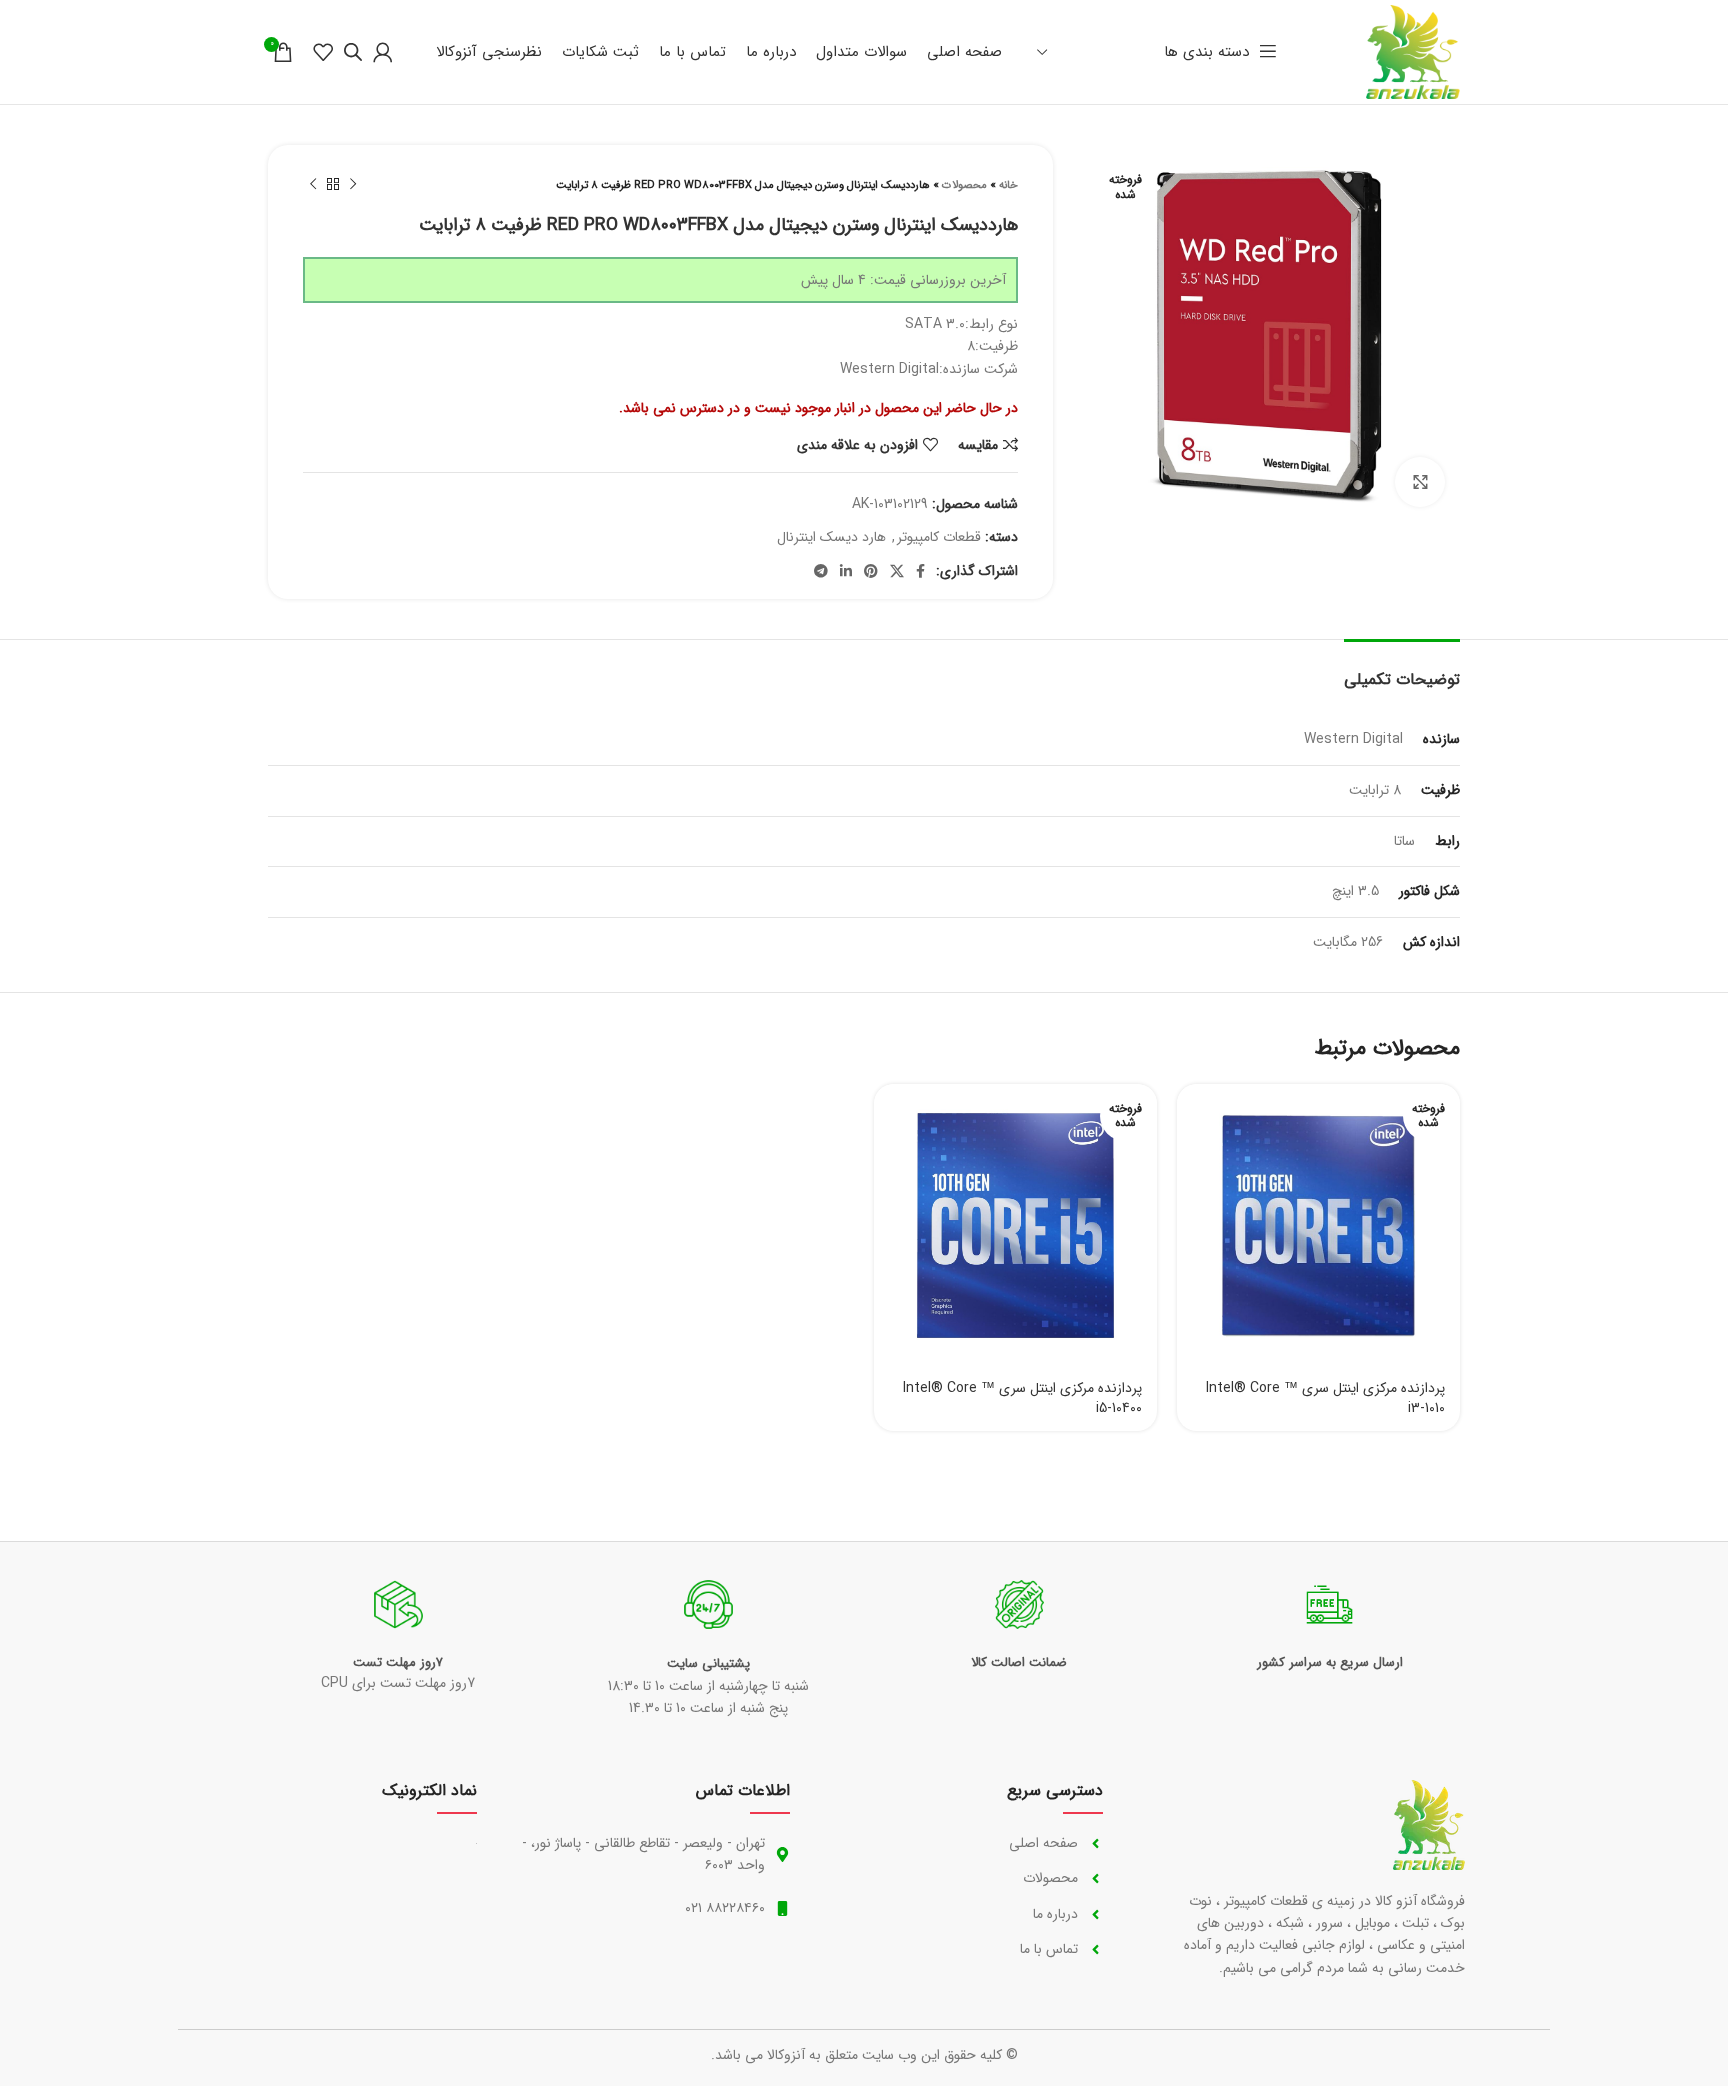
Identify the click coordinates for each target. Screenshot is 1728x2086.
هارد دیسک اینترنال (831, 537)
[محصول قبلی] (353, 185)
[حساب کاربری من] (383, 52)
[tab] (1402, 669)
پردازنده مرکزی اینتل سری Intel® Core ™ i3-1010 (1325, 1398)
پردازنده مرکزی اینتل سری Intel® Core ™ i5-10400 (1022, 1398)
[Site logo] (1413, 51)
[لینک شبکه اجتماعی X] (897, 571)
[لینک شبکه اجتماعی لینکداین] (846, 571)
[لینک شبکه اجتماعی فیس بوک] (920, 571)
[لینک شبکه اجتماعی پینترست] (871, 571)
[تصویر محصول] (1318, 1225)
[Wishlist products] (323, 52)
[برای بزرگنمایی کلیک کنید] (1420, 482)
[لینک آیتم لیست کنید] (966, 1843)
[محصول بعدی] (313, 185)
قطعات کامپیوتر (939, 537)
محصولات (964, 185)
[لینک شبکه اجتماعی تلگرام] (821, 571)
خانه (1008, 185)
